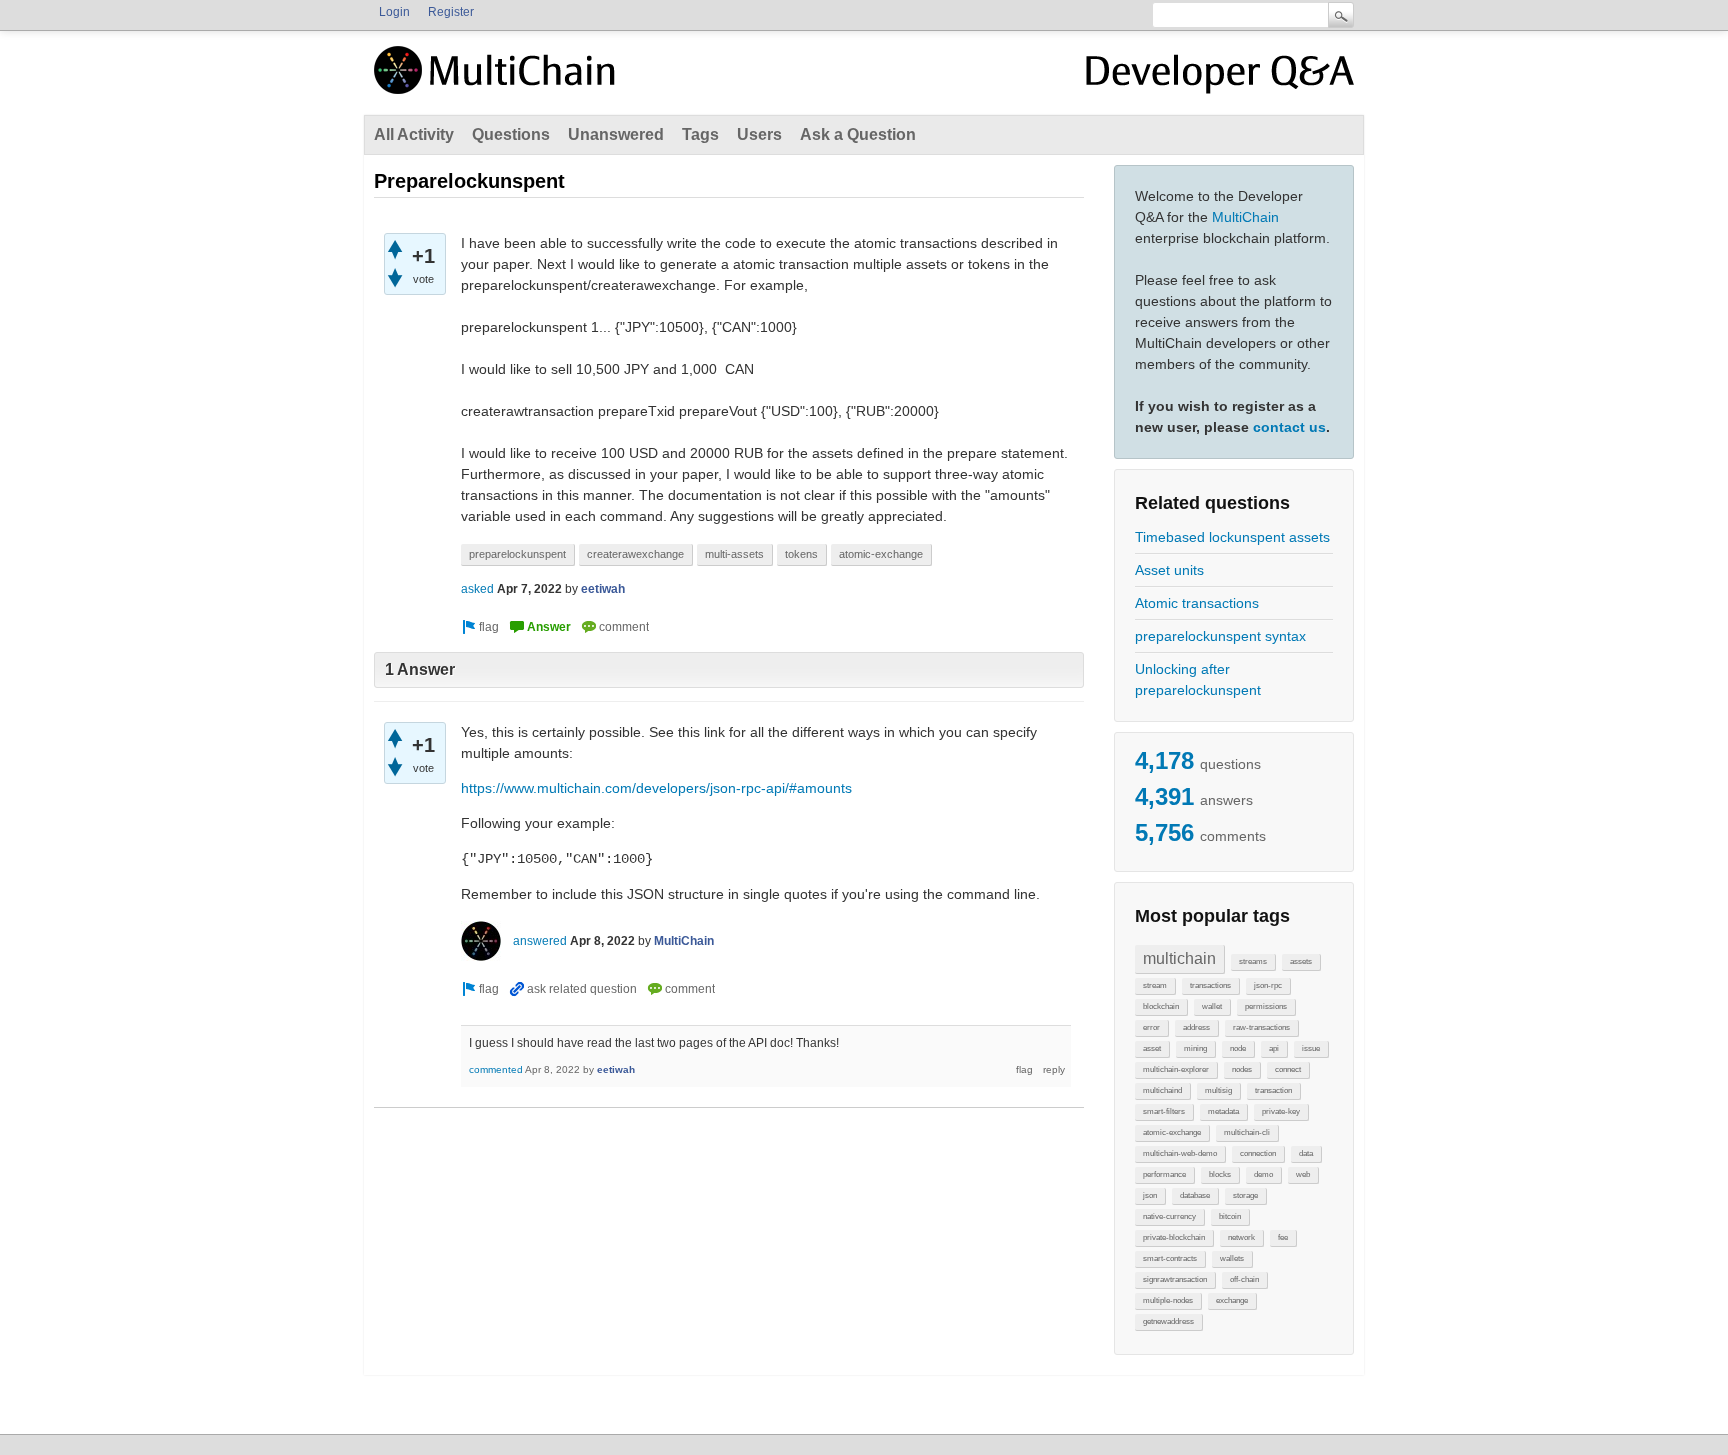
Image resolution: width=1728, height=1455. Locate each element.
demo (1263, 1174)
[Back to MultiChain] (498, 81)
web (1303, 1174)
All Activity (414, 134)
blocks (1220, 1174)
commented (496, 1069)
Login (394, 12)
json (1150, 1195)
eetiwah (603, 589)
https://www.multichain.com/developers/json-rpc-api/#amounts (656, 788)
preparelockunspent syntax (1220, 636)
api (1274, 1048)
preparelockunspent (517, 554)
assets (1301, 961)
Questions (511, 134)
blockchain (1161, 1006)
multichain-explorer (1176, 1069)
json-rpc (1268, 985)
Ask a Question (858, 134)
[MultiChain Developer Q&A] (1220, 78)
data (1306, 1153)
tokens (801, 554)
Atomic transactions (1197, 603)
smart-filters (1164, 1111)
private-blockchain (1174, 1237)
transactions (1210, 985)
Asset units (1169, 570)
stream (1155, 985)
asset (1152, 1048)
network (1241, 1237)
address (1196, 1027)
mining (1195, 1048)
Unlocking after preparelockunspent (1198, 679)
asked (477, 589)
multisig (1218, 1090)
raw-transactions (1261, 1027)
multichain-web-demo (1180, 1153)
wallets (1232, 1258)
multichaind (1162, 1090)
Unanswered (616, 134)
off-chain (1244, 1279)
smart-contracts (1170, 1258)
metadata (1223, 1111)
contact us (1289, 427)
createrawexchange (635, 554)
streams (1253, 961)
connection (1258, 1153)
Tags (700, 134)
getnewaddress (1168, 1321)
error (1151, 1027)
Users (759, 134)
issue (1311, 1048)
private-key (1281, 1111)
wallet (1212, 1006)
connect (1288, 1069)
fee (1283, 1237)
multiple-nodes (1168, 1300)
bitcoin (1230, 1216)
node (1238, 1048)
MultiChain (1245, 217)
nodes (1242, 1069)
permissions (1266, 1006)
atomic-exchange (1172, 1132)
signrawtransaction (1175, 1279)
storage (1245, 1195)
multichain (1179, 958)
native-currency (1169, 1216)
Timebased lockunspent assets (1232, 537)
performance (1164, 1174)
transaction (1273, 1090)
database (1195, 1195)
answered (540, 941)
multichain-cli (1247, 1132)
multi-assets (734, 554)
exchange (1232, 1300)
